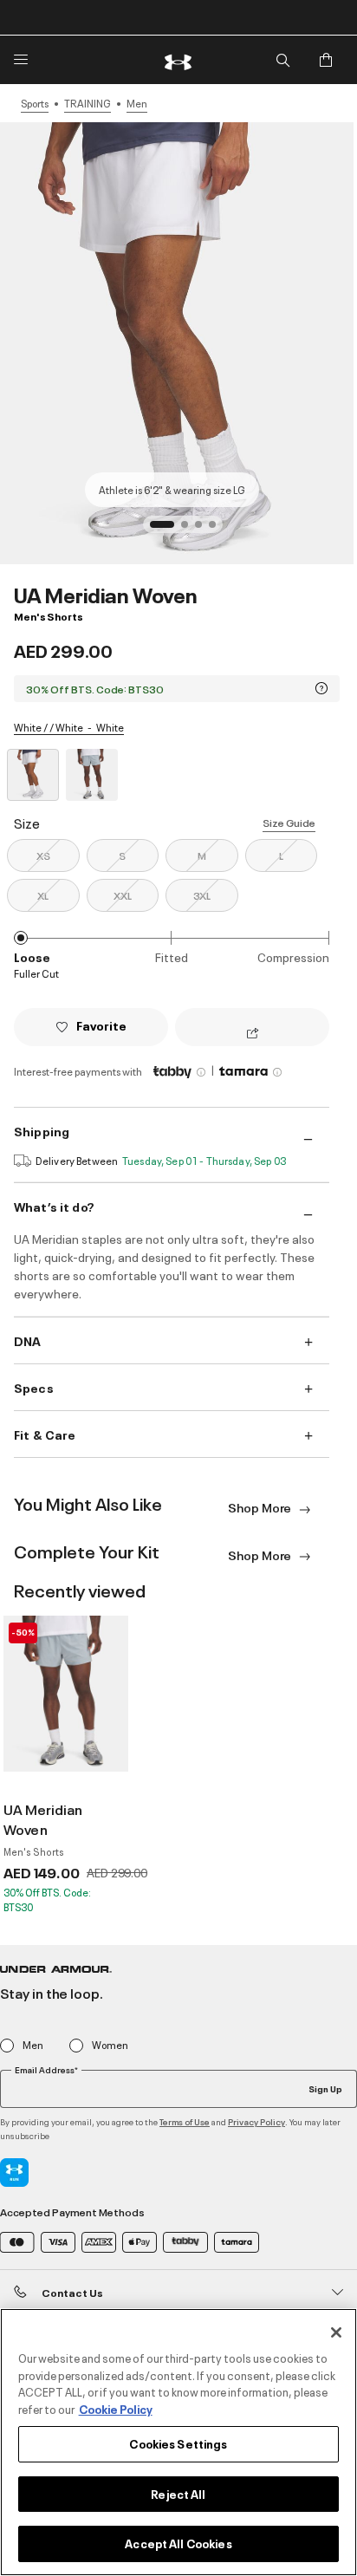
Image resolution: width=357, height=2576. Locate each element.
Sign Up (325, 2088)
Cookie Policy (116, 2409)
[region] (178, 2442)
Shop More (261, 1507)
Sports (35, 103)
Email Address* (46, 2070)
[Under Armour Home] (178, 60)
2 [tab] (190, 530)
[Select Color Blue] (92, 775)
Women (110, 2045)
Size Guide (289, 822)
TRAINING (88, 103)
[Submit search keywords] (282, 60)
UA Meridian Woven (43, 1819)
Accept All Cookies (178, 2543)
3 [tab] (204, 530)
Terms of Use (185, 2121)
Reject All (178, 2494)
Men (137, 103)
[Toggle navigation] (21, 60)
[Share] (253, 1034)
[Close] (336, 2332)
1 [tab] (159, 530)
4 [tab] (217, 530)
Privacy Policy (256, 2121)
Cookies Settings (178, 2443)
